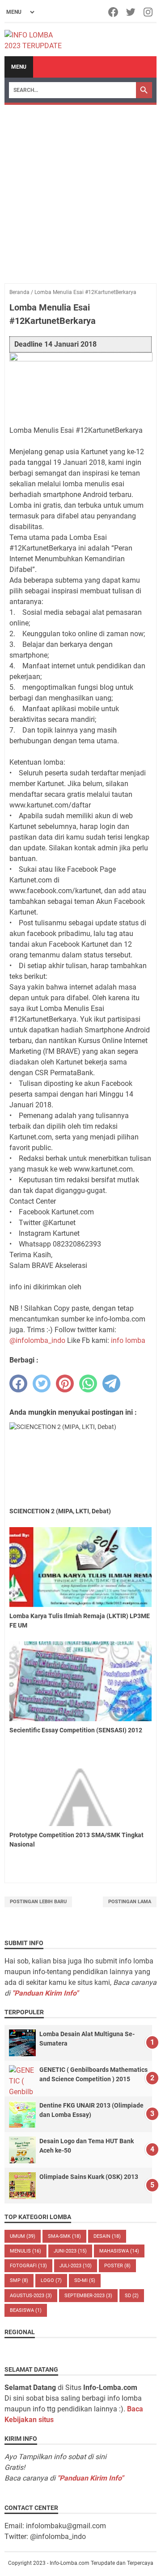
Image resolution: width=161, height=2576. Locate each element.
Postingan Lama (130, 1902)
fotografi (28, 2266)
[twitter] (42, 1383)
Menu (19, 67)
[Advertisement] (80, 190)
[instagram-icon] (149, 12)
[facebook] (18, 1383)
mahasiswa (119, 2251)
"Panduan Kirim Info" (45, 1993)
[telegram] (111, 1383)
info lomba (128, 1340)
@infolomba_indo (37, 1340)
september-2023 (88, 2296)
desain (107, 2236)
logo (51, 2280)
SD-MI (85, 2280)
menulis (25, 2251)
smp (19, 2280)
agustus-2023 (31, 2296)
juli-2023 (76, 2266)
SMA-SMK (64, 2236)
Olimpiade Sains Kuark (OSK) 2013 (89, 2177)
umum (23, 2236)
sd (132, 2296)
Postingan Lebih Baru (38, 1902)
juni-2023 (70, 2251)
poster (117, 2266)
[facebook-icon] (114, 12)
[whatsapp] (88, 1383)
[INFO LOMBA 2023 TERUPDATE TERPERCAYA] (37, 40)
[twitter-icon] (131, 12)
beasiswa (26, 2310)
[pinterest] (65, 1383)
